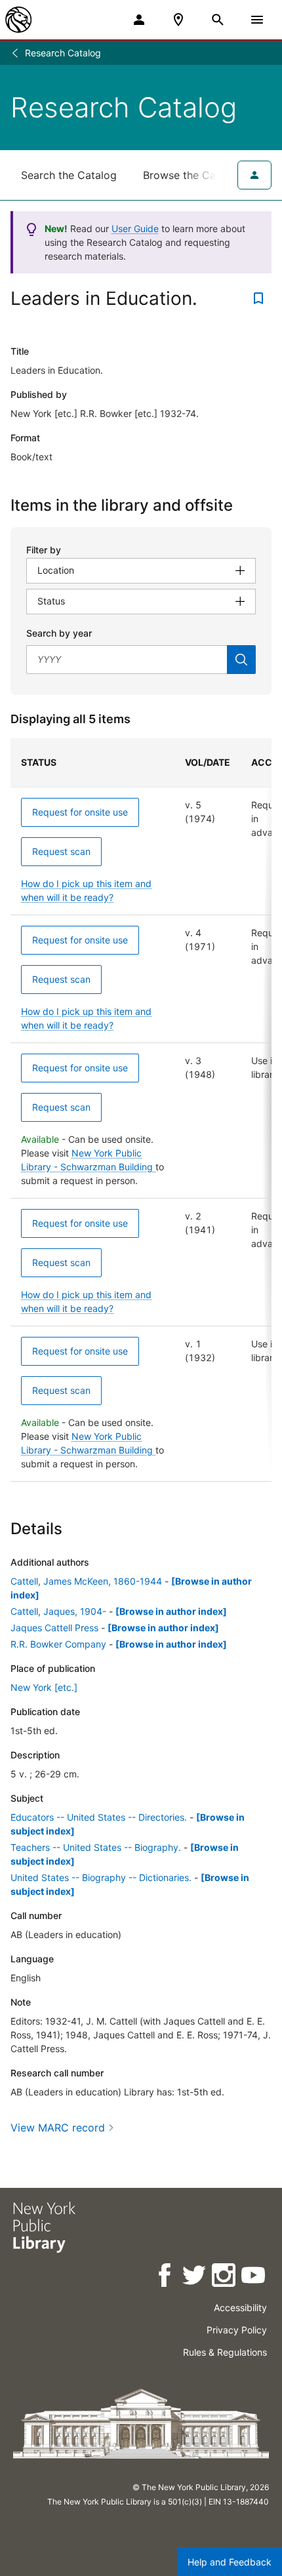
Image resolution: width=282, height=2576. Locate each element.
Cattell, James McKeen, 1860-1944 (86, 1581)
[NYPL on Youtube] (254, 2277)
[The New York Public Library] (18, 20)
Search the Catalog (69, 175)
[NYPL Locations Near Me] (178, 20)
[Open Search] (218, 20)
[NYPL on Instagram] (225, 2277)
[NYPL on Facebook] (166, 2277)
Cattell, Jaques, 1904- (58, 1611)
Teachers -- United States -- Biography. (96, 1847)
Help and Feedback (230, 2562)
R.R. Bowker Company (58, 1644)
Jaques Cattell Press (54, 1628)
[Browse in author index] (171, 1611)
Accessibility (240, 2308)
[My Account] (139, 20)
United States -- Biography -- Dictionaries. (101, 1877)
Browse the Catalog (192, 175)
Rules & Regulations (225, 2352)
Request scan (61, 851)
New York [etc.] (44, 1687)
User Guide (135, 228)
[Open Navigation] (257, 20)
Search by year (59, 633)
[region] (141, 1110)
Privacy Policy (237, 2330)
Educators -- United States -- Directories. (99, 1817)
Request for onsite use (80, 812)
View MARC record (58, 2128)
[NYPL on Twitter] (195, 2277)
